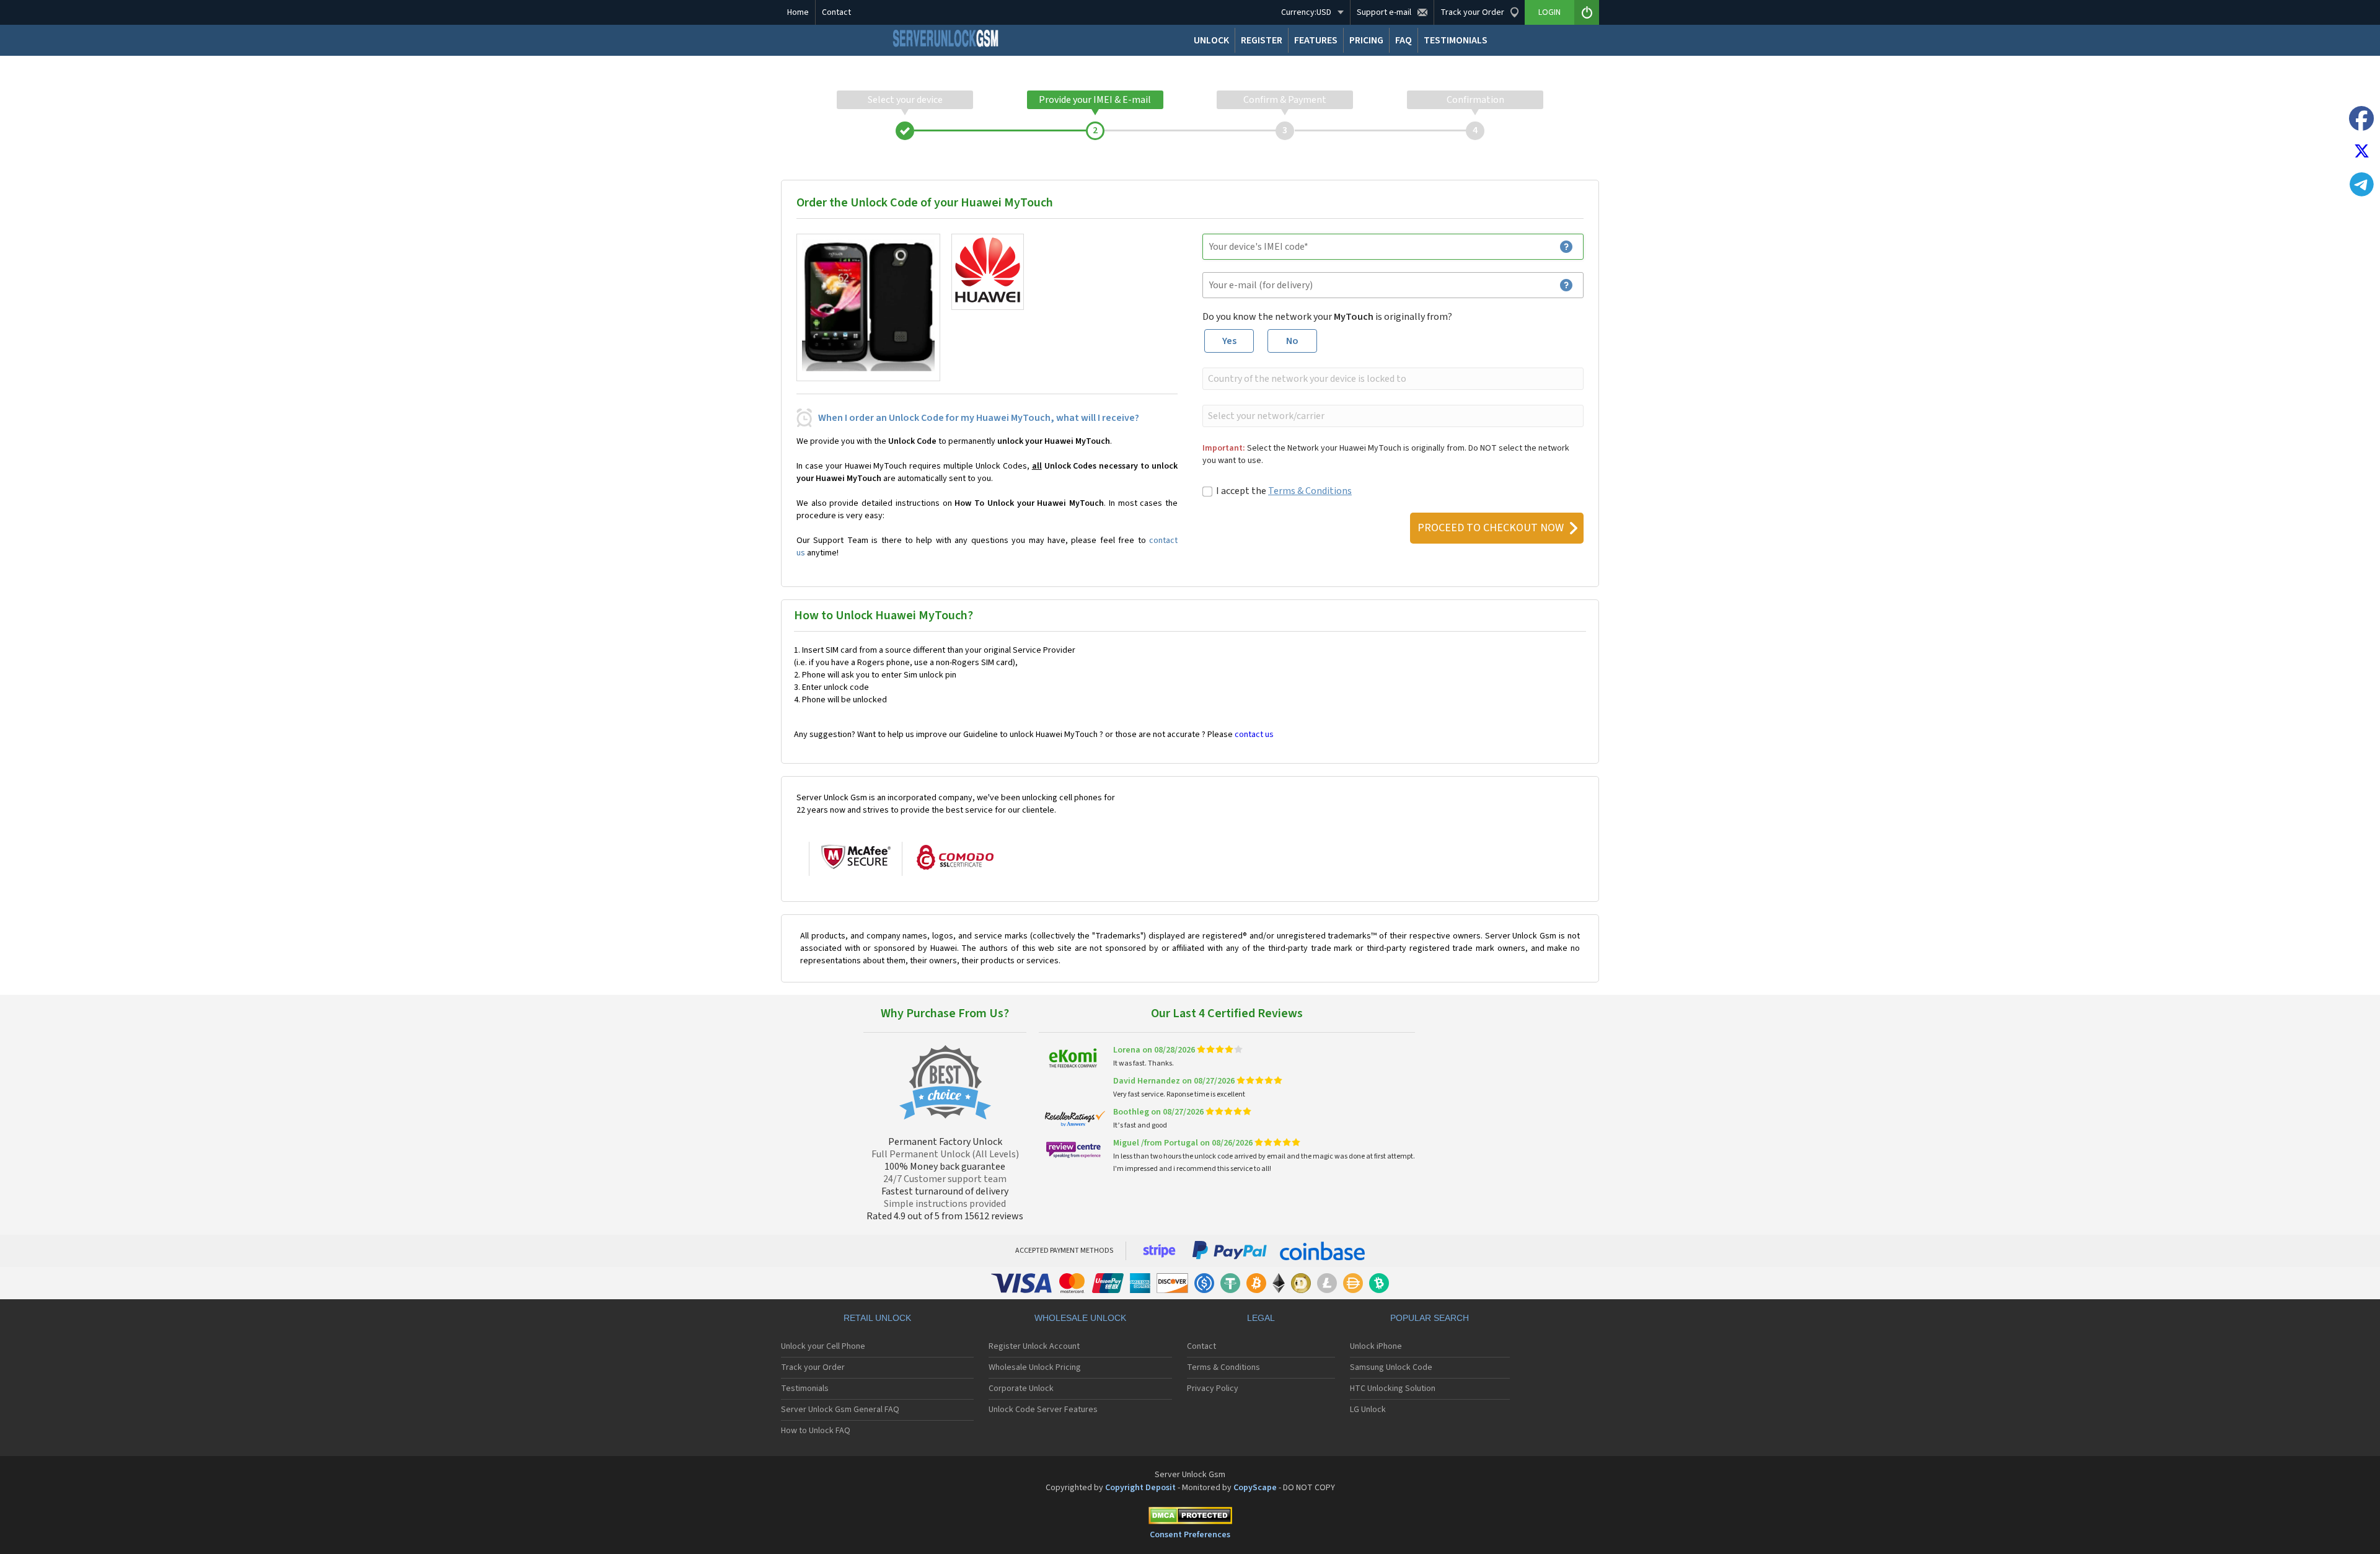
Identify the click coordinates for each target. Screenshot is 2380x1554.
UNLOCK (1211, 40)
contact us (1254, 735)
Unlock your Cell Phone (823, 1346)
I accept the (1284, 491)
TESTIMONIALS (1456, 40)
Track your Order (813, 1367)
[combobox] (1392, 379)
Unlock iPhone (1376, 1346)
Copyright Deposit (1140, 1488)
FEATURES (1316, 40)
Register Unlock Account (1034, 1346)
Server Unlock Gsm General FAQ (840, 1410)
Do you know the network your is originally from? (1327, 317)
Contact (836, 12)
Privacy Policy (1213, 1388)
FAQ (1404, 40)
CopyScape (1255, 1488)
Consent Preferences (1190, 1535)
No (1292, 341)
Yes (1229, 341)
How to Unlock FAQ (816, 1431)
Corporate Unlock (1021, 1388)
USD (1306, 12)
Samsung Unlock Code (1391, 1367)
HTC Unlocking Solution (1393, 1388)
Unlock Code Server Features (1043, 1410)
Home (798, 12)
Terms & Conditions (1310, 491)
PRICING (1366, 40)
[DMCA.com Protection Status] (1190, 1518)
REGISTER (1262, 40)
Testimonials (805, 1388)
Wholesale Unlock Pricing (1035, 1367)
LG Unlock (1368, 1410)
